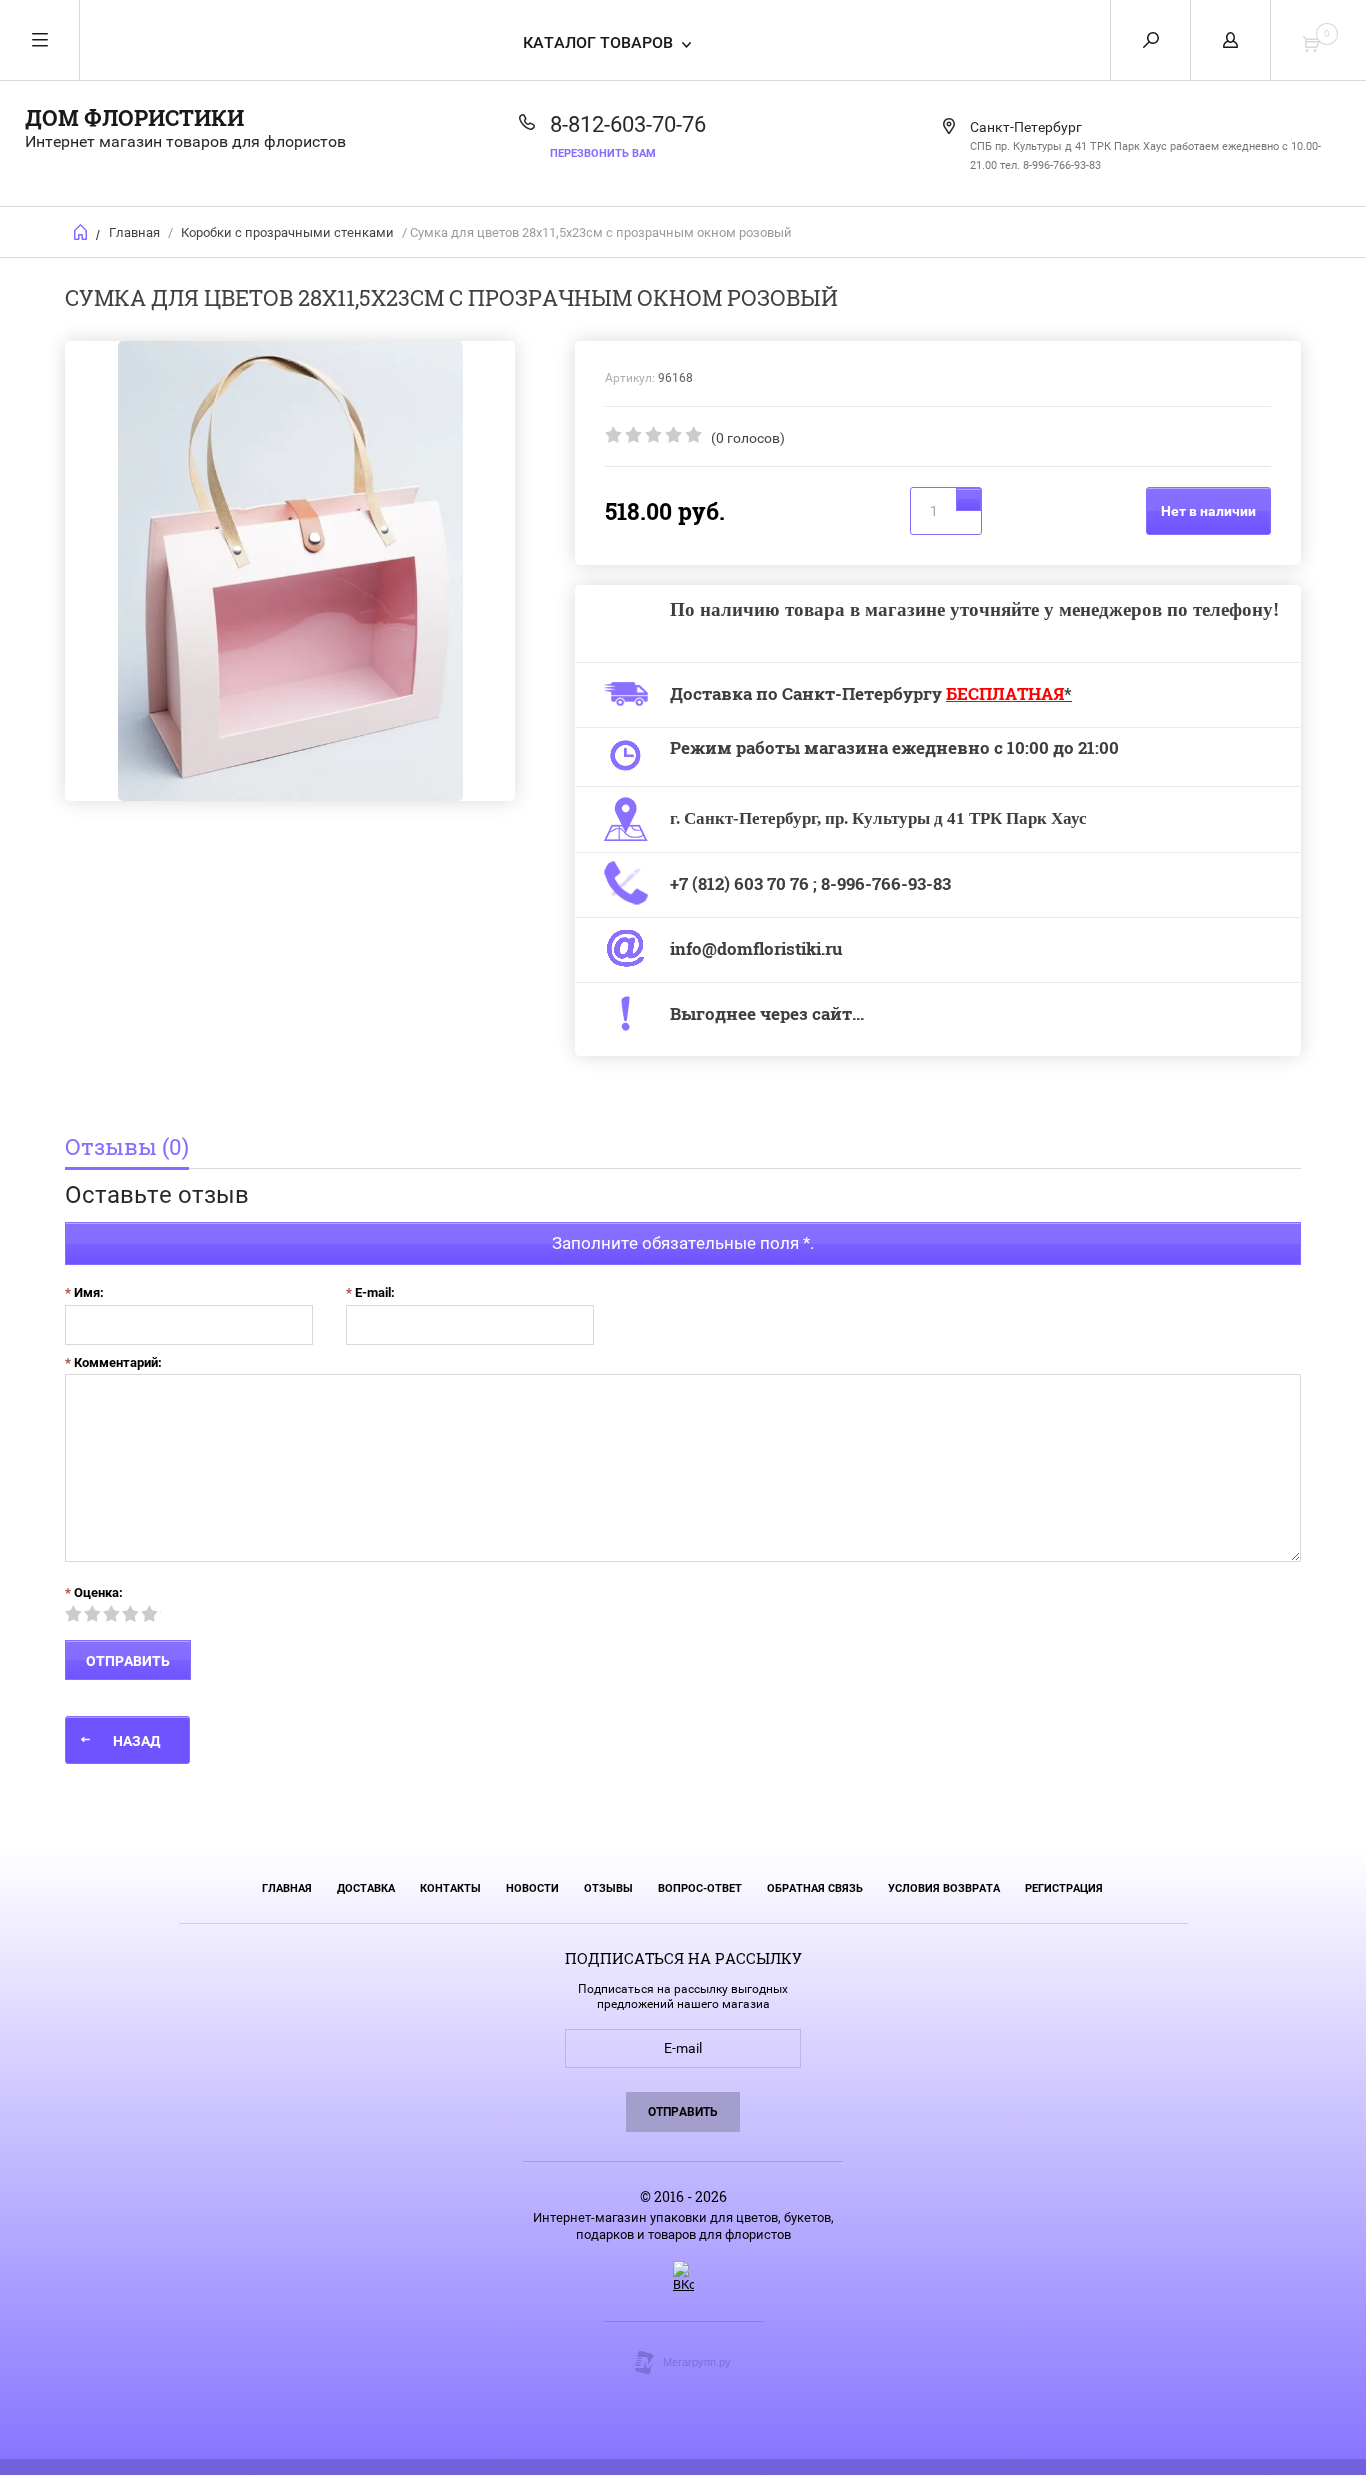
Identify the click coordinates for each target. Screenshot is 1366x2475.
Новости (532, 1888)
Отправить (683, 2112)
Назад (136, 1741)
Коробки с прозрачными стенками (287, 232)
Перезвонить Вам (603, 153)
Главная (134, 232)
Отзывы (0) (127, 1146)
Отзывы (608, 1888)
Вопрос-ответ (700, 1888)
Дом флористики (134, 117)
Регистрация (1064, 1888)
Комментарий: (113, 1362)
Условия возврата (944, 1888)
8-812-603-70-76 (628, 124)
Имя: (84, 1292)
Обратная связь (815, 1888)
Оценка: (94, 1592)
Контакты (450, 1888)
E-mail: (370, 1292)
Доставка (366, 1888)
